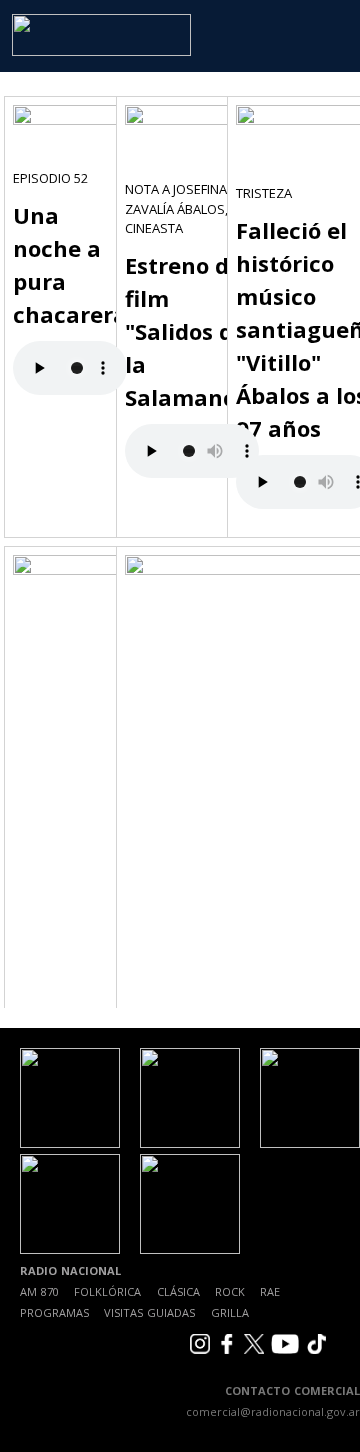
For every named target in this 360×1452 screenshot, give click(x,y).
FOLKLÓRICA (107, 1291)
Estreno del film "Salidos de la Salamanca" (192, 331)
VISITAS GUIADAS (149, 1312)
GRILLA (230, 1312)
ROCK (230, 1291)
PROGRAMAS (54, 1312)
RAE (270, 1291)
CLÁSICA (178, 1291)
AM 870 (39, 1291)
